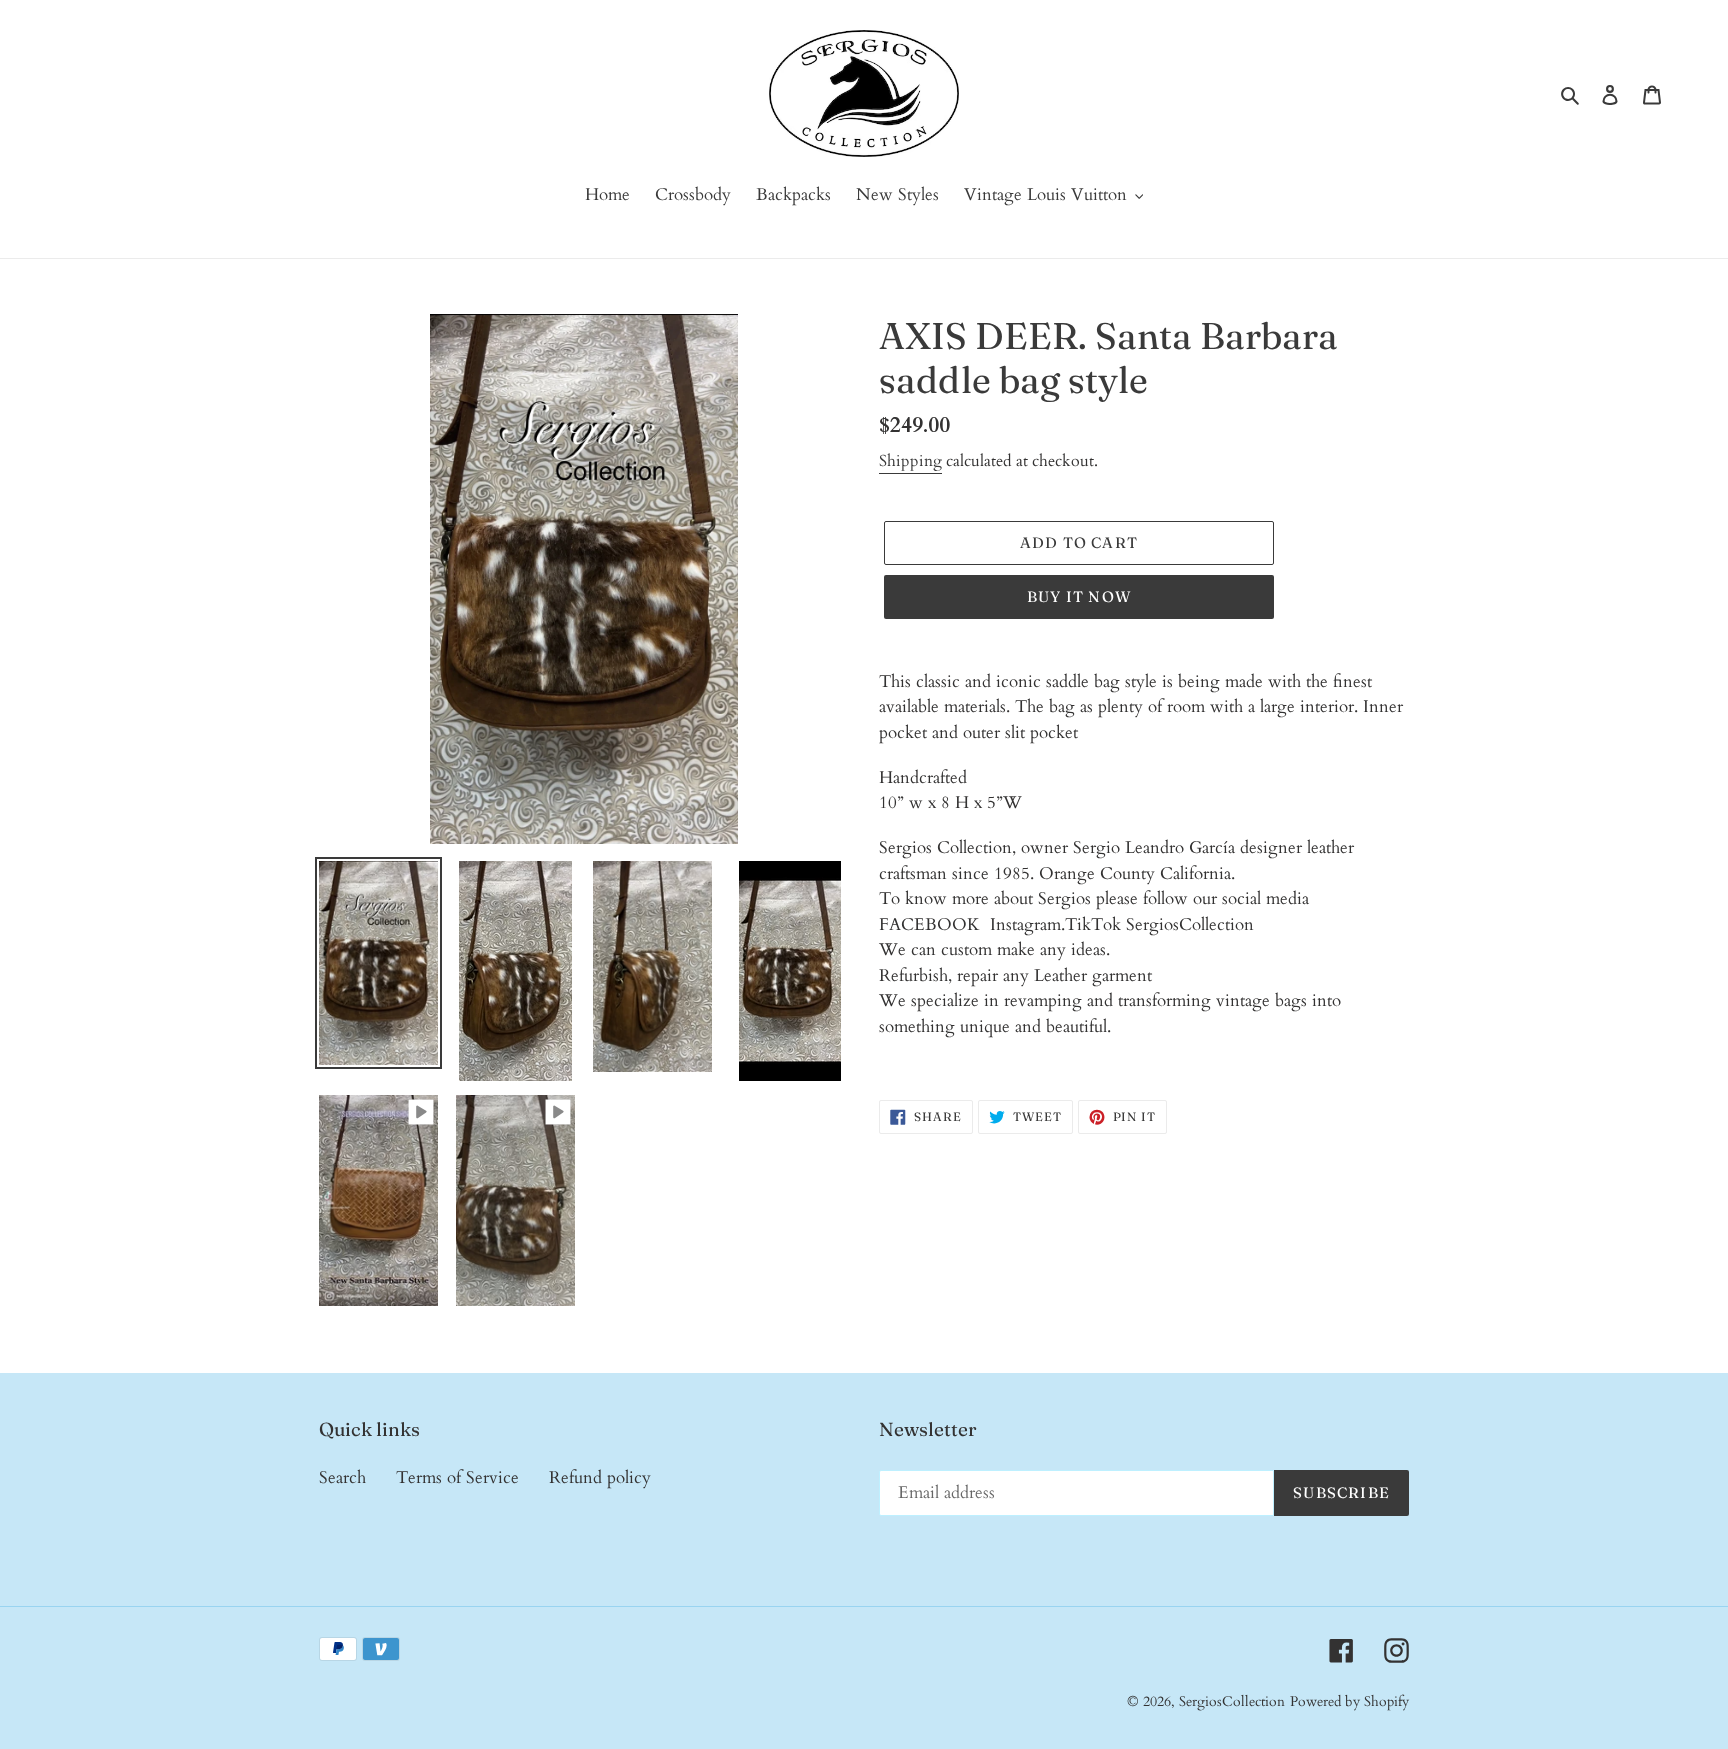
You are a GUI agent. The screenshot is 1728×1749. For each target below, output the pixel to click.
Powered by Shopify (1349, 1701)
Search (342, 1477)
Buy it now (1079, 596)
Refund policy (600, 1477)
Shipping (910, 461)
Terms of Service (457, 1477)
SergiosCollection (1232, 1701)
